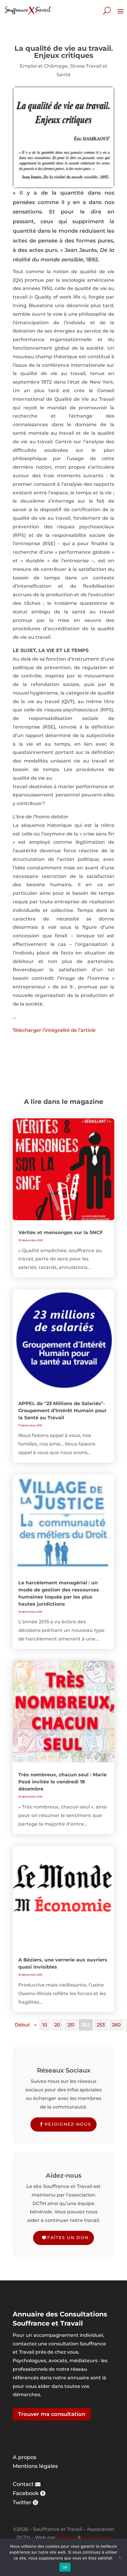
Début (22, 2025)
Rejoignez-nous (68, 2124)
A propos (25, 2457)
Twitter (22, 2502)
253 (101, 2025)
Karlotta (67, 2537)
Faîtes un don (68, 2238)
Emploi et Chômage (44, 66)
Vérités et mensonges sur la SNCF (61, 1232)
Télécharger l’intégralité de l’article (54, 1030)
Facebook (26, 2493)
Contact (23, 2484)
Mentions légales (35, 2466)
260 (116, 2025)
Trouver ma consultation (52, 2414)
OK (65, 2567)
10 (45, 2025)
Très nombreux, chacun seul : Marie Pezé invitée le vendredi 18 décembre (62, 1782)
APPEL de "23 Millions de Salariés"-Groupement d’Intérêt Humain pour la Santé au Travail (62, 1411)
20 (57, 2025)
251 (71, 2025)
